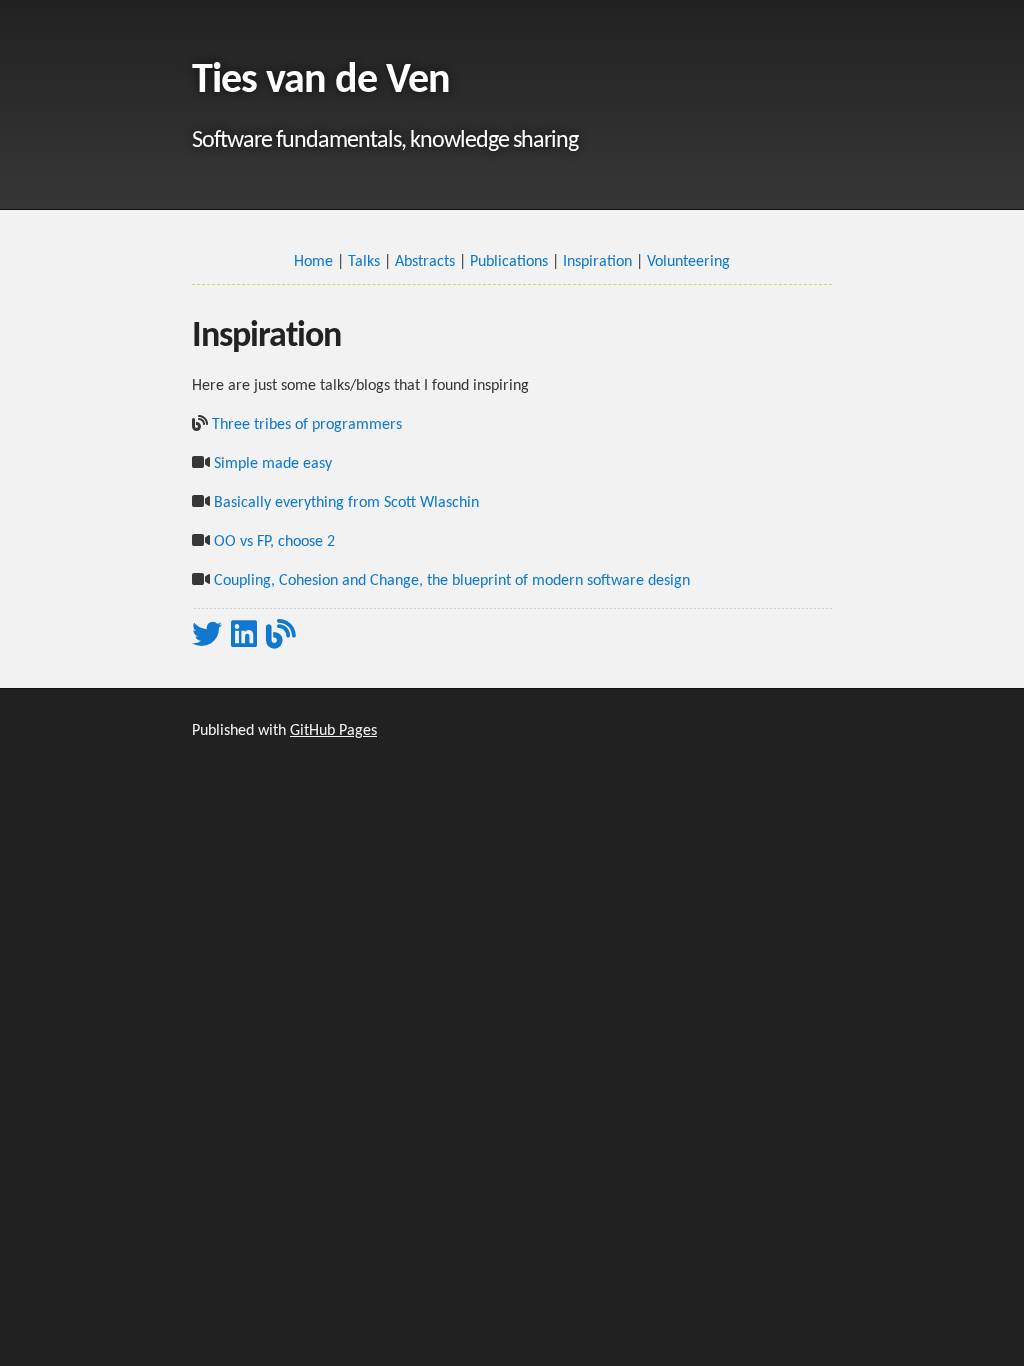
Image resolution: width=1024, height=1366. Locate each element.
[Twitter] (207, 634)
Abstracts (425, 262)
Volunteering (688, 262)
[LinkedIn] (244, 634)
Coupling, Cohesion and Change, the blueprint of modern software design (452, 581)
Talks (364, 262)
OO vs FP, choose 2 (274, 542)
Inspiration (597, 262)
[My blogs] (281, 634)
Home (313, 262)
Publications (509, 262)
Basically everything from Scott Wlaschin (346, 503)
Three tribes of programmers (307, 425)
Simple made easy (273, 464)
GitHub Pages (333, 731)
